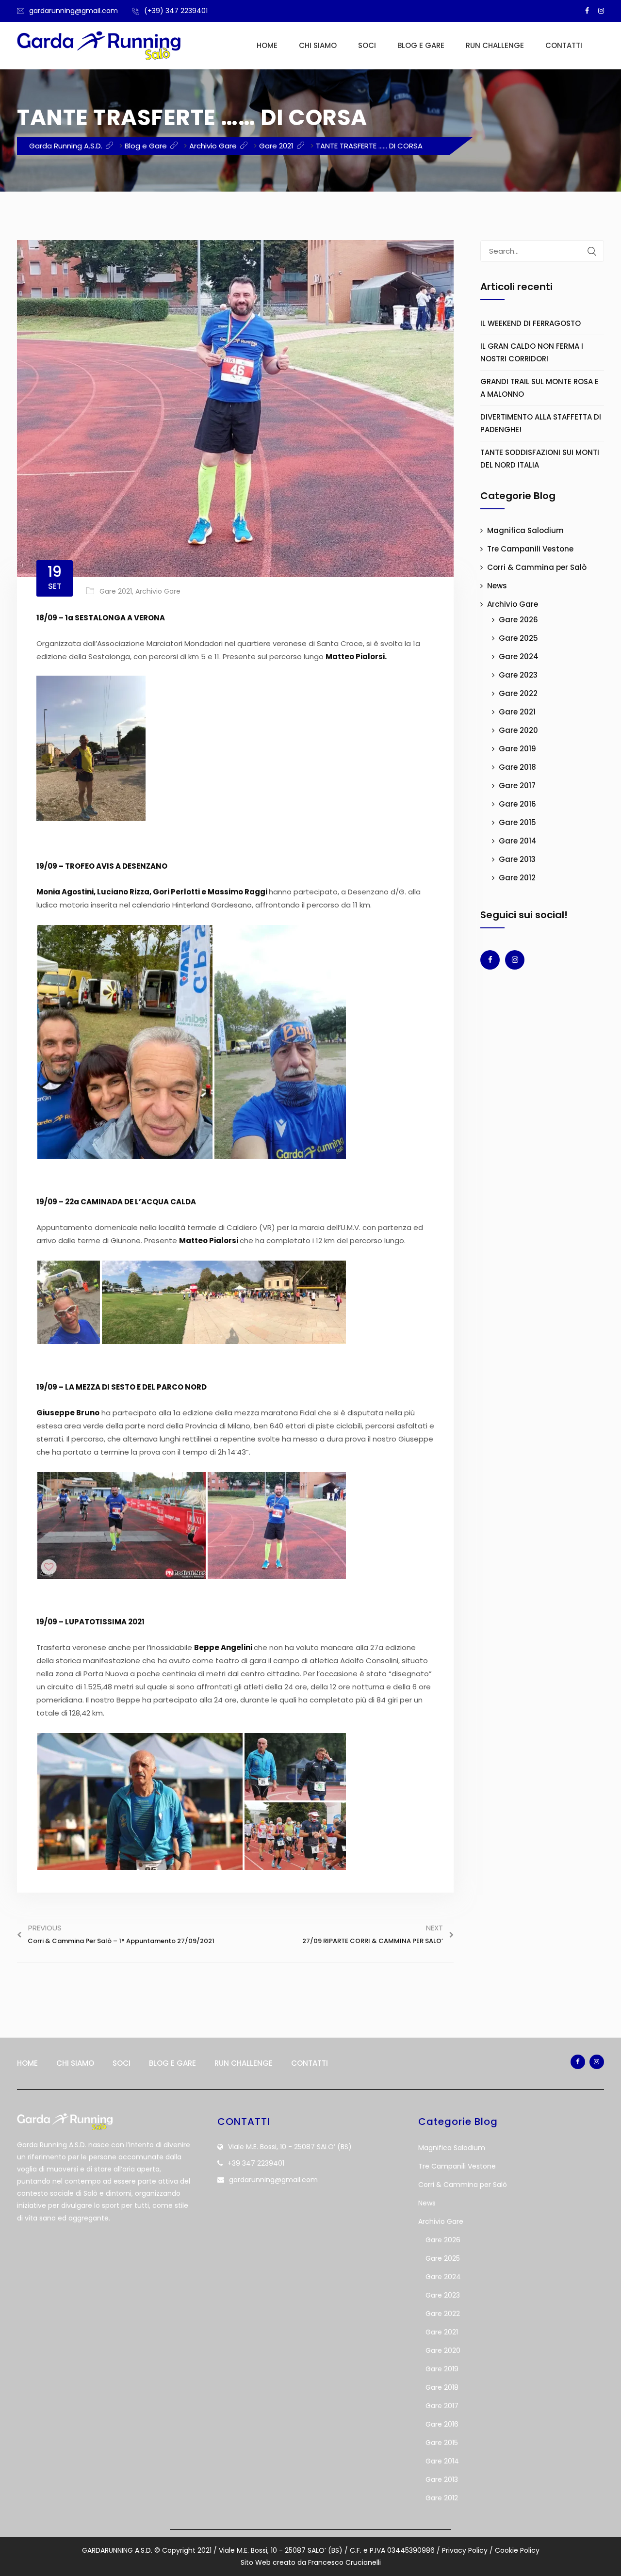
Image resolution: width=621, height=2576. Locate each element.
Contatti (564, 45)
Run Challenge (495, 45)
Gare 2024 (519, 656)
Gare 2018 (517, 767)
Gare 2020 (518, 730)
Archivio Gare (158, 591)
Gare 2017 (517, 786)
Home (267, 45)
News (497, 586)
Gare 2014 (518, 841)
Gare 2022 (518, 693)
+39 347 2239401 (256, 2163)
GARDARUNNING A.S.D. (117, 2550)
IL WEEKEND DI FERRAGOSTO (531, 323)
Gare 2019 (517, 749)
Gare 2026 (518, 620)
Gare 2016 (517, 804)
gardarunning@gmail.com (74, 11)
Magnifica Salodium (525, 530)
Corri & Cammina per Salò (537, 567)
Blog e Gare (421, 45)
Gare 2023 (518, 675)
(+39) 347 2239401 (176, 11)
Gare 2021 (116, 591)
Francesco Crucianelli (344, 2562)
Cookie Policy (517, 2550)
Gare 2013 (517, 859)
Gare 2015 (517, 822)
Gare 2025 (518, 638)
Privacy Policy (465, 2550)
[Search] (592, 251)
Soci (367, 45)
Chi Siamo (318, 45)
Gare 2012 (517, 878)
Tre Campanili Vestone (530, 549)
